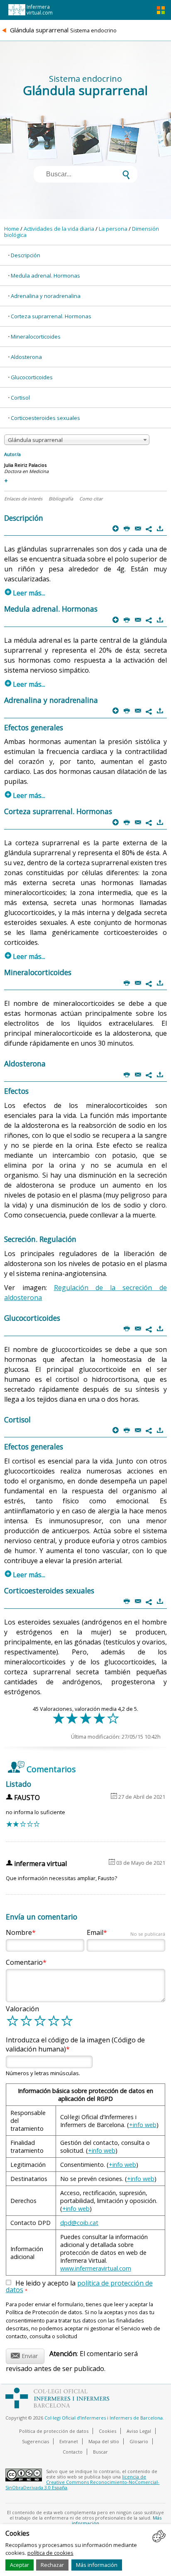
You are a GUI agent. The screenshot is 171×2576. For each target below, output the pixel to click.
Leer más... (25, 593)
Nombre (19, 1932)
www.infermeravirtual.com (96, 2268)
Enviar (24, 2355)
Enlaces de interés (23, 499)
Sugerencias (35, 2441)
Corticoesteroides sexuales (45, 418)
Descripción (26, 255)
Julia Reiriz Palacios (25, 465)
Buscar (100, 2452)
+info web (143, 2125)
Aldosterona (26, 357)
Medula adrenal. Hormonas (45, 276)
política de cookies (50, 2553)
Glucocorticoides (32, 377)
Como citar (91, 499)
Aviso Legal (139, 2431)
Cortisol (20, 398)
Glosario (139, 2441)
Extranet (69, 2441)
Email (126, 1932)
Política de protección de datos (54, 2431)
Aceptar (20, 2565)
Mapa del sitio (104, 2441)
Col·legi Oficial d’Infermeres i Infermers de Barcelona (104, 2418)
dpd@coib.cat (79, 2223)
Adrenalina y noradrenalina (46, 296)
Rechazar (52, 2565)
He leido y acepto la (79, 2287)
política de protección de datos (79, 2286)
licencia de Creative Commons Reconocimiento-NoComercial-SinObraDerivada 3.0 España (82, 2482)
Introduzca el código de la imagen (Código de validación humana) (75, 2044)
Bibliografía (61, 499)
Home (12, 229)
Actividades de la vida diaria (59, 229)
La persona (113, 229)
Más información (97, 2565)
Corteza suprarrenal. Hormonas (51, 316)
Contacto (73, 2452)
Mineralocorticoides (36, 337)
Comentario (24, 1962)
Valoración (22, 2009)
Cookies (107, 2431)
